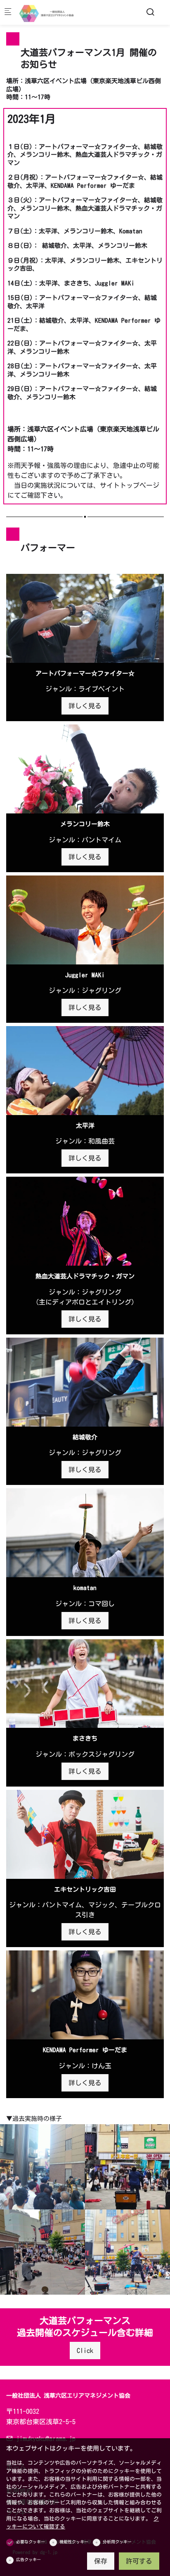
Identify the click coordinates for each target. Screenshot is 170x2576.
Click (85, 2351)
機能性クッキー (74, 2542)
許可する (139, 2561)
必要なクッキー (31, 2542)
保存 (101, 2561)
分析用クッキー (117, 2542)
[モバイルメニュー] (8, 13)
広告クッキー (28, 2559)
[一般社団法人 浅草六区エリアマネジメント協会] (52, 12)
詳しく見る (85, 706)
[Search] (150, 12)
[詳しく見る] (85, 618)
